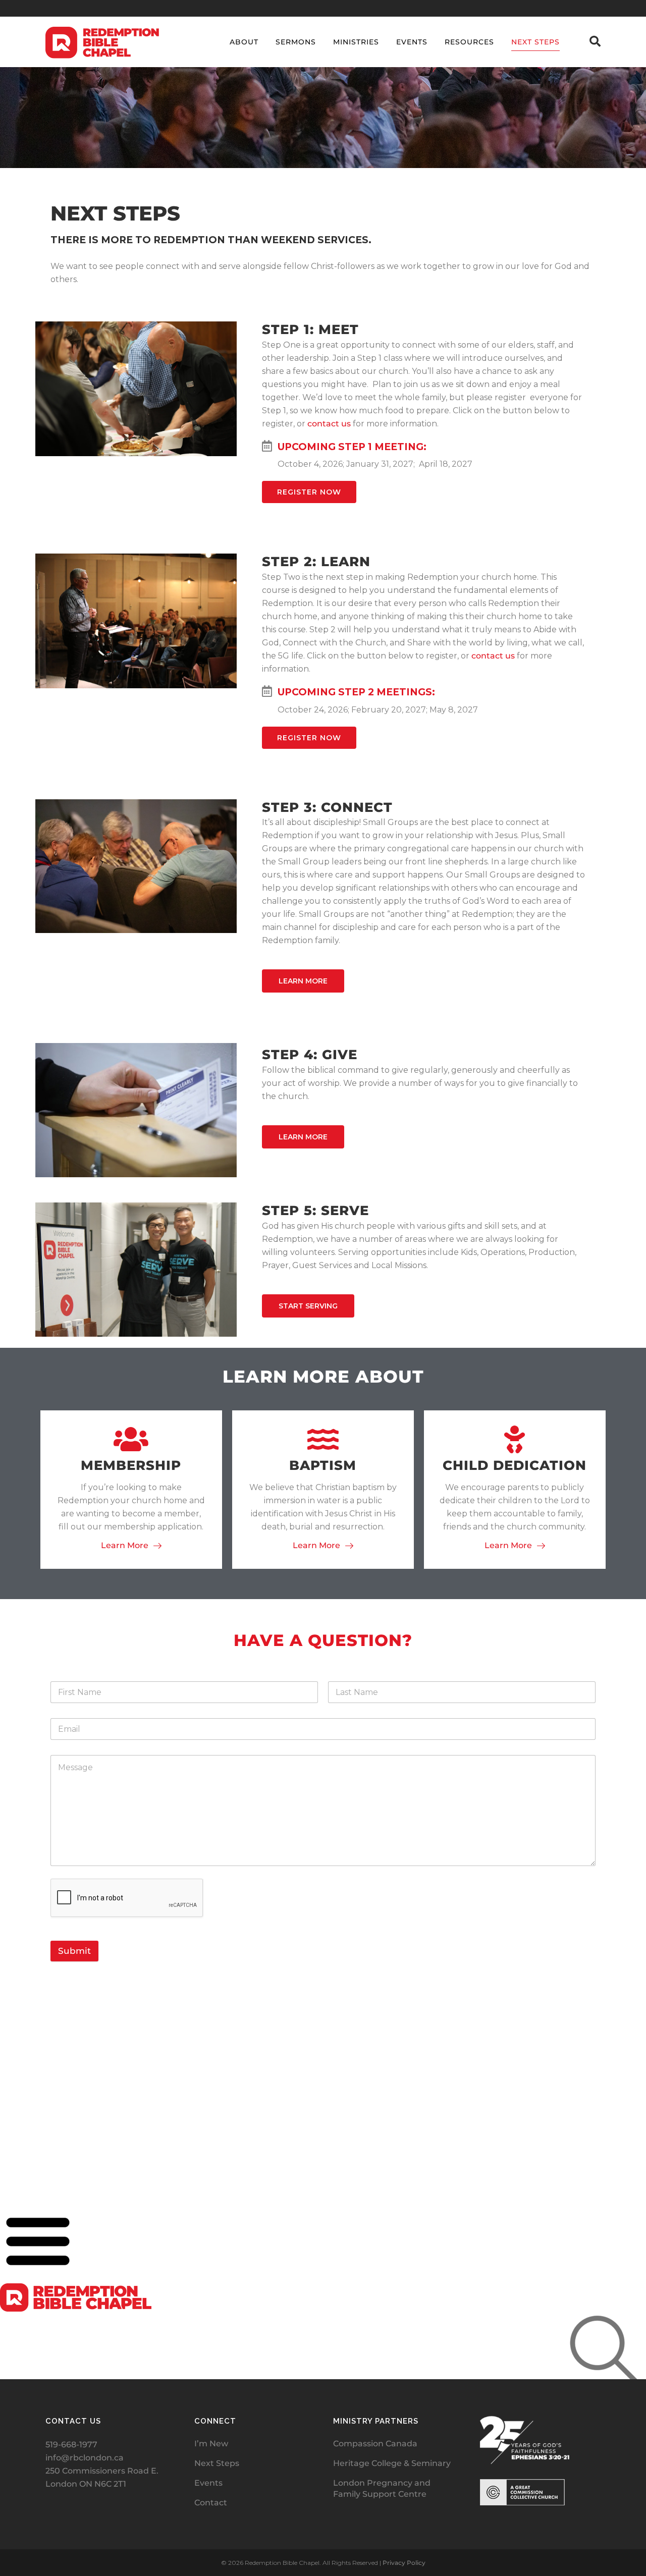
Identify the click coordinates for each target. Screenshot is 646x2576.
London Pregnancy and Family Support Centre (382, 2488)
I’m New (211, 2444)
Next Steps (217, 2463)
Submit (74, 1951)
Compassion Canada (375, 2444)
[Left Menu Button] (38, 2277)
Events (208, 2483)
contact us (329, 424)
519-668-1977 (71, 2445)
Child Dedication (515, 1465)
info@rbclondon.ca (85, 2458)
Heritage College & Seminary (392, 2463)
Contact (211, 2503)
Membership (131, 1465)
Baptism (323, 1465)
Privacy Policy (404, 2563)
